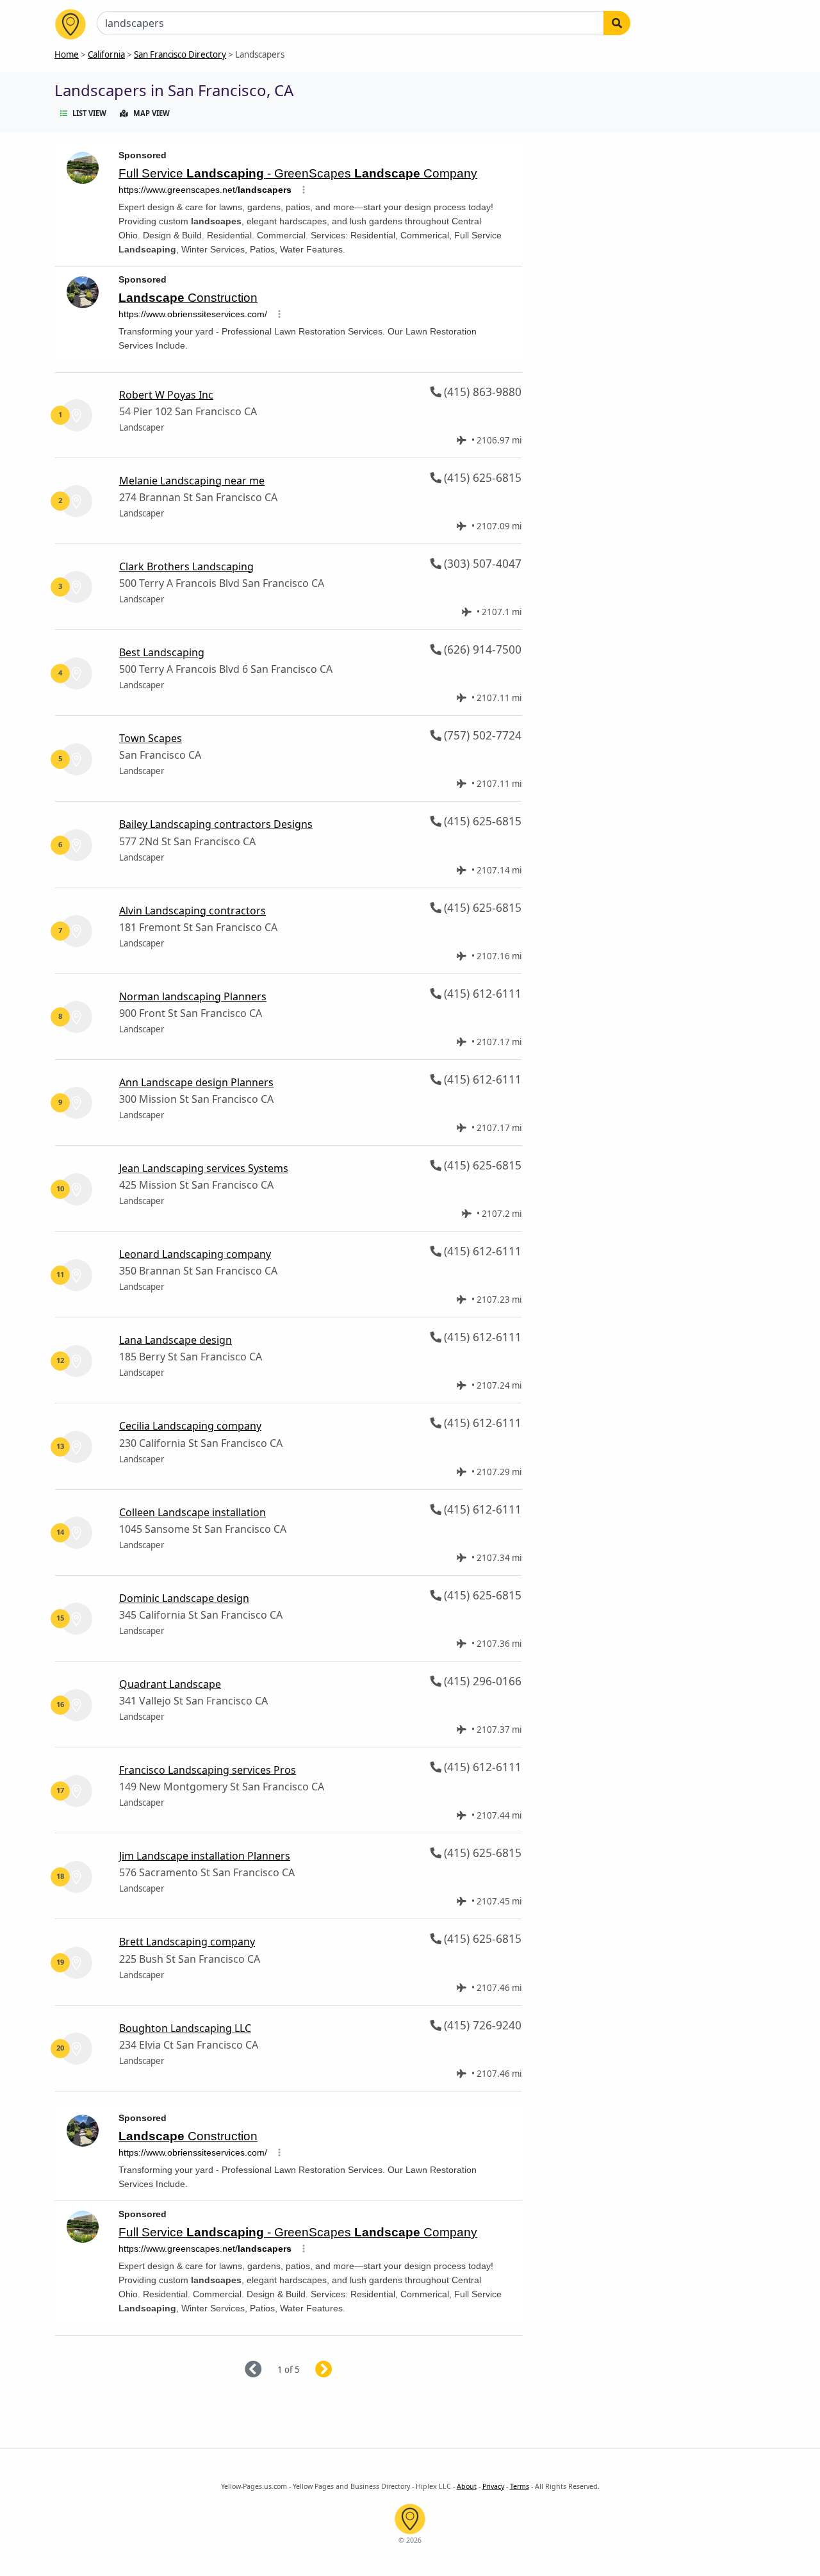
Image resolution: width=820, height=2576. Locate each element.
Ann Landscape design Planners (196, 1082)
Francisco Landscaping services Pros (208, 1770)
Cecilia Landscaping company (190, 1426)
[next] (339, 2370)
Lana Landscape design (176, 1340)
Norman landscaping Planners (193, 996)
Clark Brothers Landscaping (186, 566)
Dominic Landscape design (184, 1598)
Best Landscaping (162, 652)
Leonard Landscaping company (195, 1254)
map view (152, 113)
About (467, 2486)
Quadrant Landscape (170, 1684)
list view (89, 113)
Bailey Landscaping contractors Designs (216, 824)
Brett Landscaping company (187, 1942)
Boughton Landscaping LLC (185, 2028)
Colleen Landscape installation (193, 1512)
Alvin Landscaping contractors (193, 911)
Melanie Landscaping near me (192, 481)
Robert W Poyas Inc (166, 395)
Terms (520, 2486)
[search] (617, 23)
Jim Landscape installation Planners (205, 1856)
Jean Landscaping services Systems (204, 1168)
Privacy (493, 2486)
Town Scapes (151, 738)
